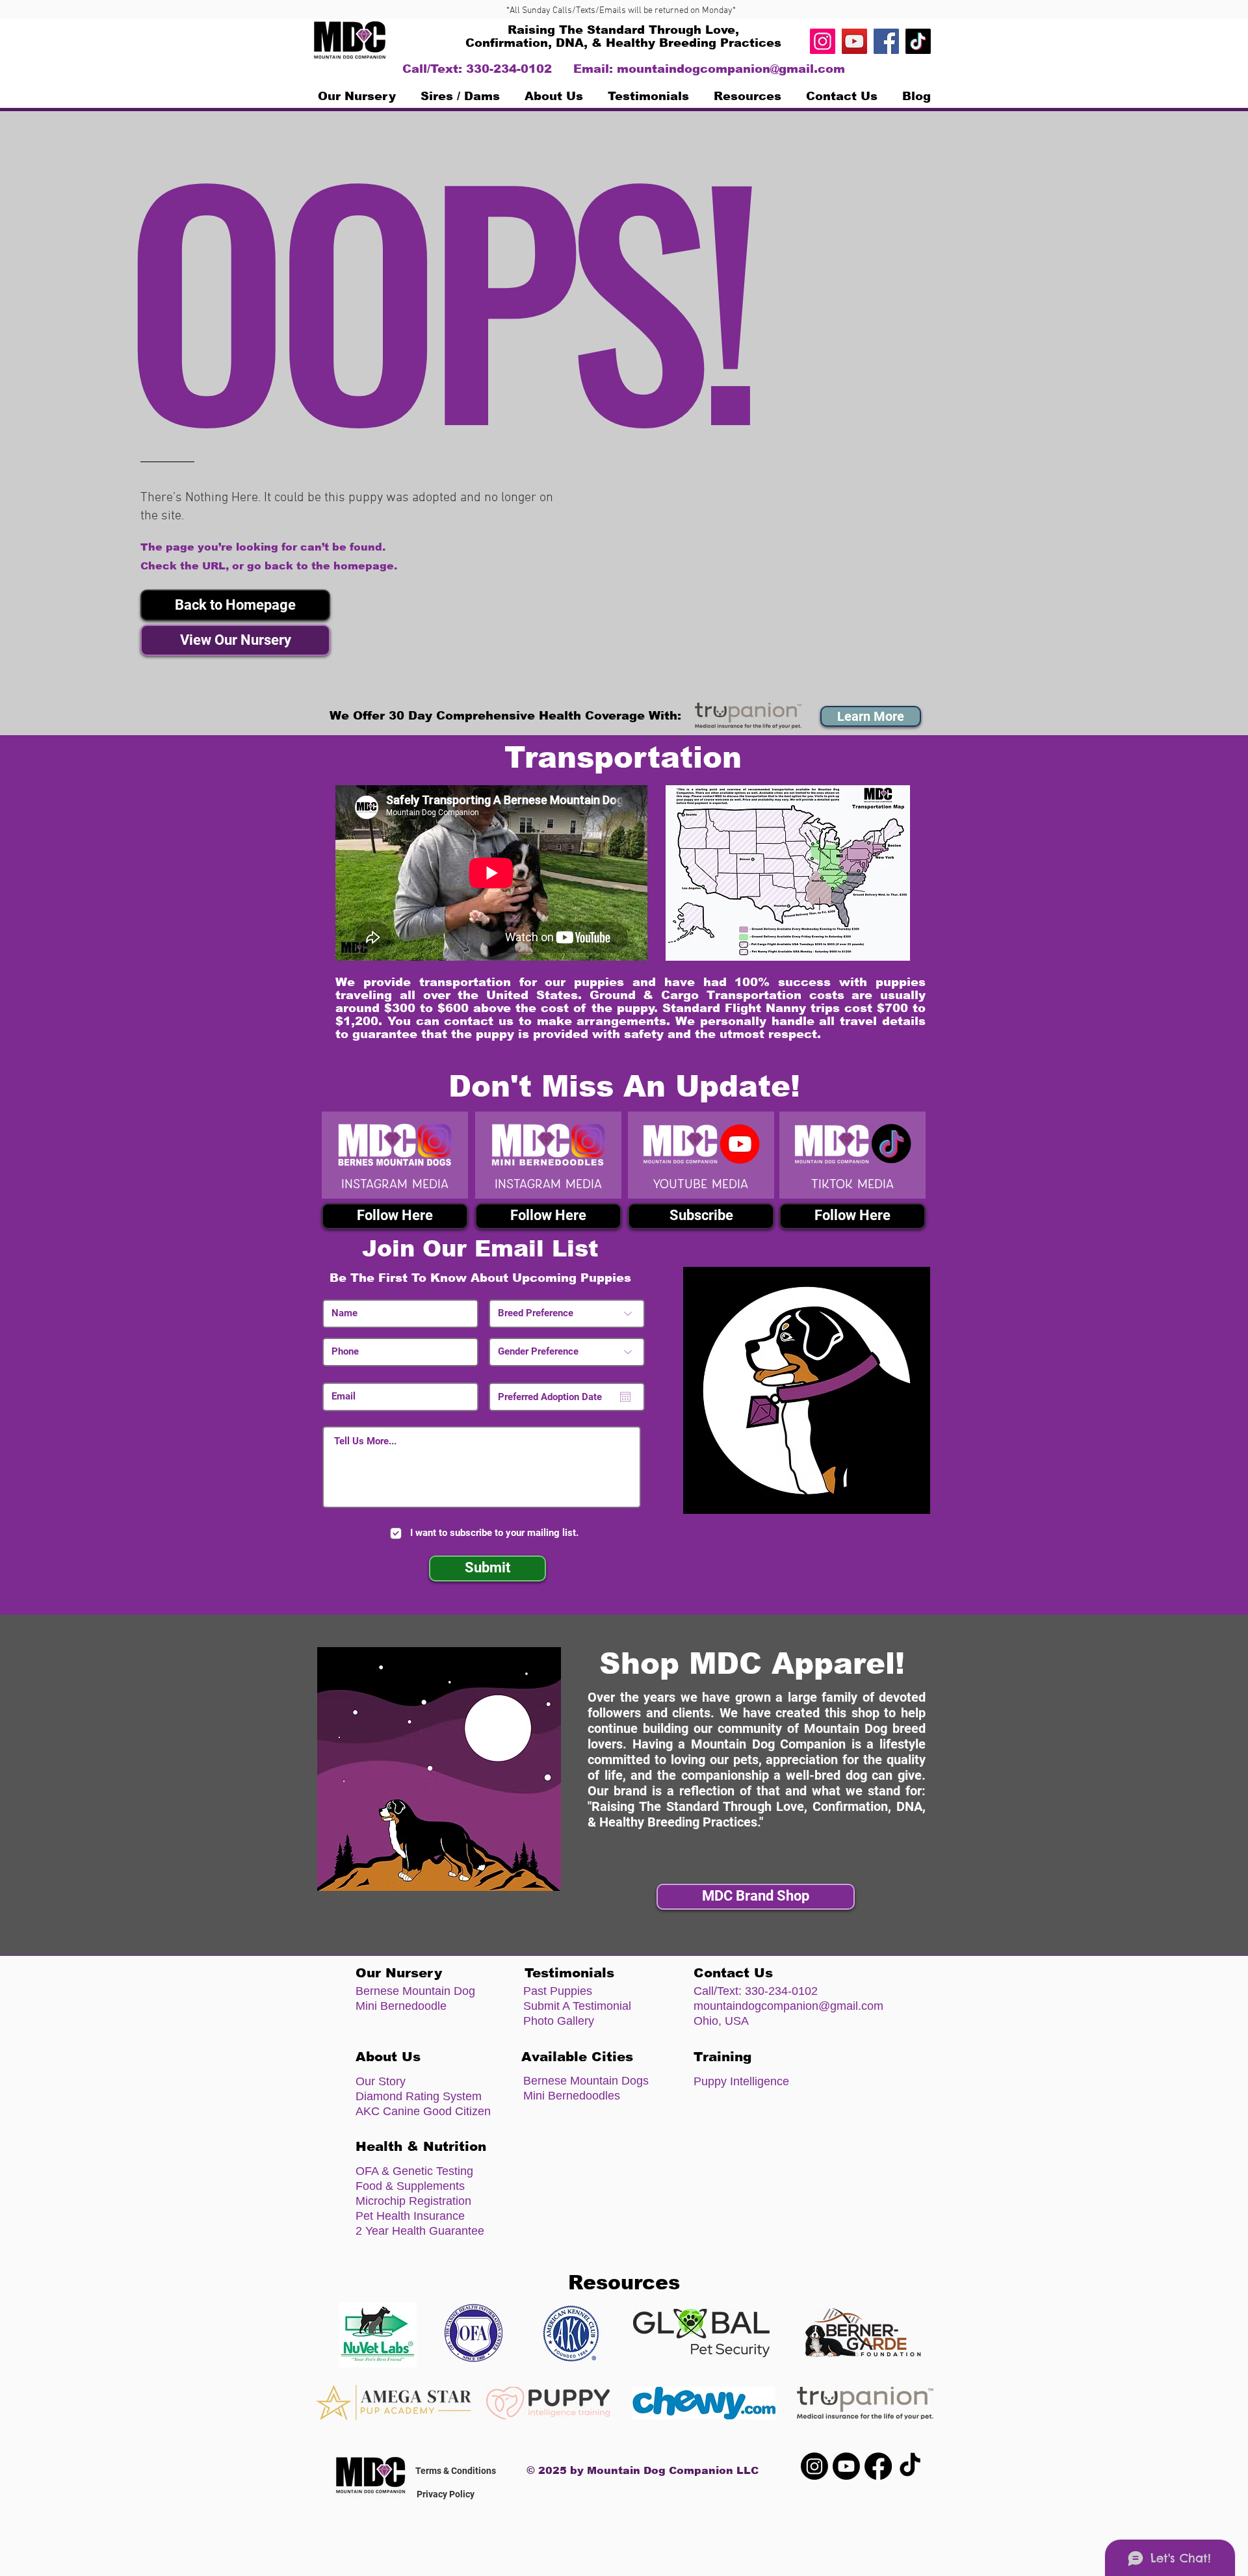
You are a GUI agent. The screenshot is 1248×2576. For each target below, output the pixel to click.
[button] (235, 605)
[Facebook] (886, 41)
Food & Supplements (410, 2186)
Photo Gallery (559, 2021)
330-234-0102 (781, 1991)
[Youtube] (846, 2466)
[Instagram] (823, 41)
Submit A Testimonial (577, 2006)
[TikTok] (918, 41)
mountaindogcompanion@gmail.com (731, 69)
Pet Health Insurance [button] (410, 2216)
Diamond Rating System (419, 2096)
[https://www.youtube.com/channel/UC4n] (854, 41)
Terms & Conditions (456, 2471)
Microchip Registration (413, 2201)
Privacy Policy (446, 2494)
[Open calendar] (625, 1397)
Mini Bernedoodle (401, 2006)
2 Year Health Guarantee (420, 2231)
